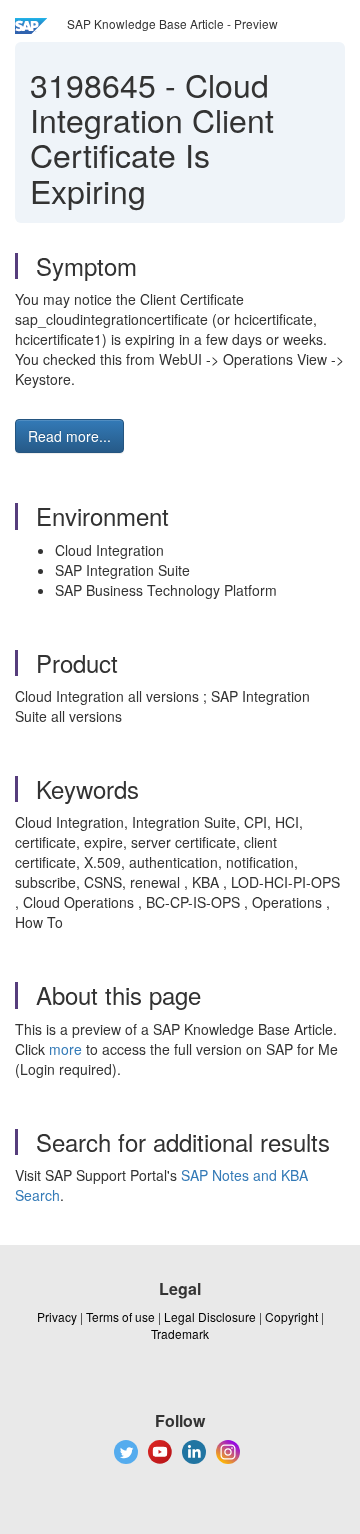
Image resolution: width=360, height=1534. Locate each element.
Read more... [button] (69, 436)
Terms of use (120, 1316)
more (65, 1049)
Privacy (57, 1316)
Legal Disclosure (210, 1316)
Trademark (180, 1333)
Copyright (291, 1316)
